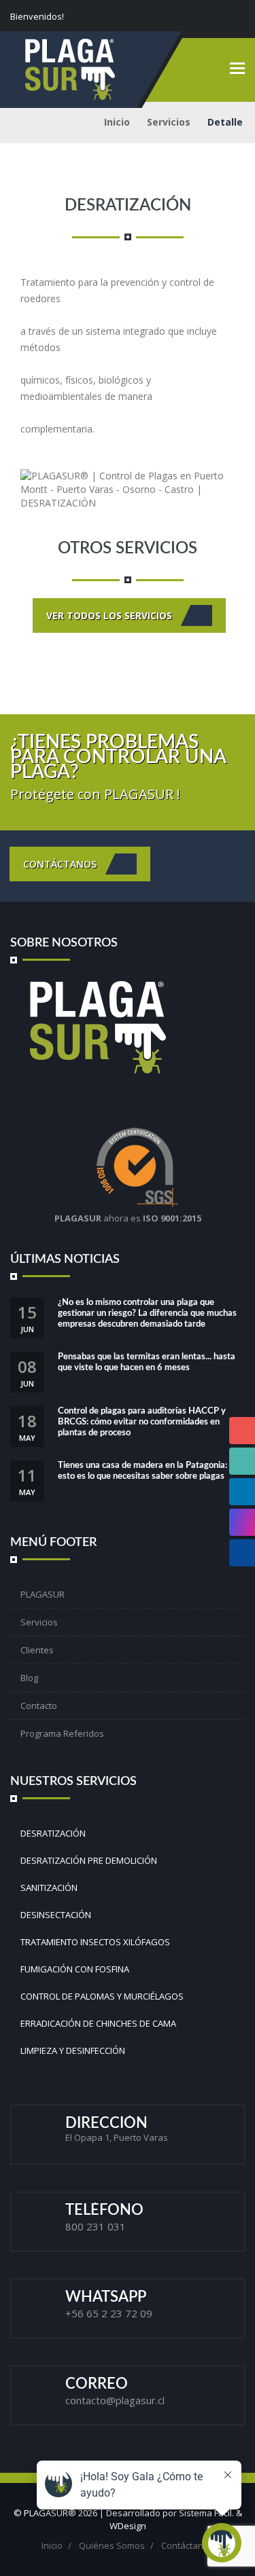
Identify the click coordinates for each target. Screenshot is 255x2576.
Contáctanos (61, 863)
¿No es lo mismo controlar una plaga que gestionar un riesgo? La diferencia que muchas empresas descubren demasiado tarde (147, 1313)
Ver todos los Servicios (111, 615)
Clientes (37, 1650)
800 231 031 (96, 2226)
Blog (29, 1678)
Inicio (117, 122)
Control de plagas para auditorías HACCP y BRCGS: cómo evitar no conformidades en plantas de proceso (142, 1422)
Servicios (169, 122)
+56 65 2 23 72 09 (109, 2313)
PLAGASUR (42, 1594)
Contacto (39, 1706)
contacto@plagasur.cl (115, 2400)
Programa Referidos (62, 1733)
